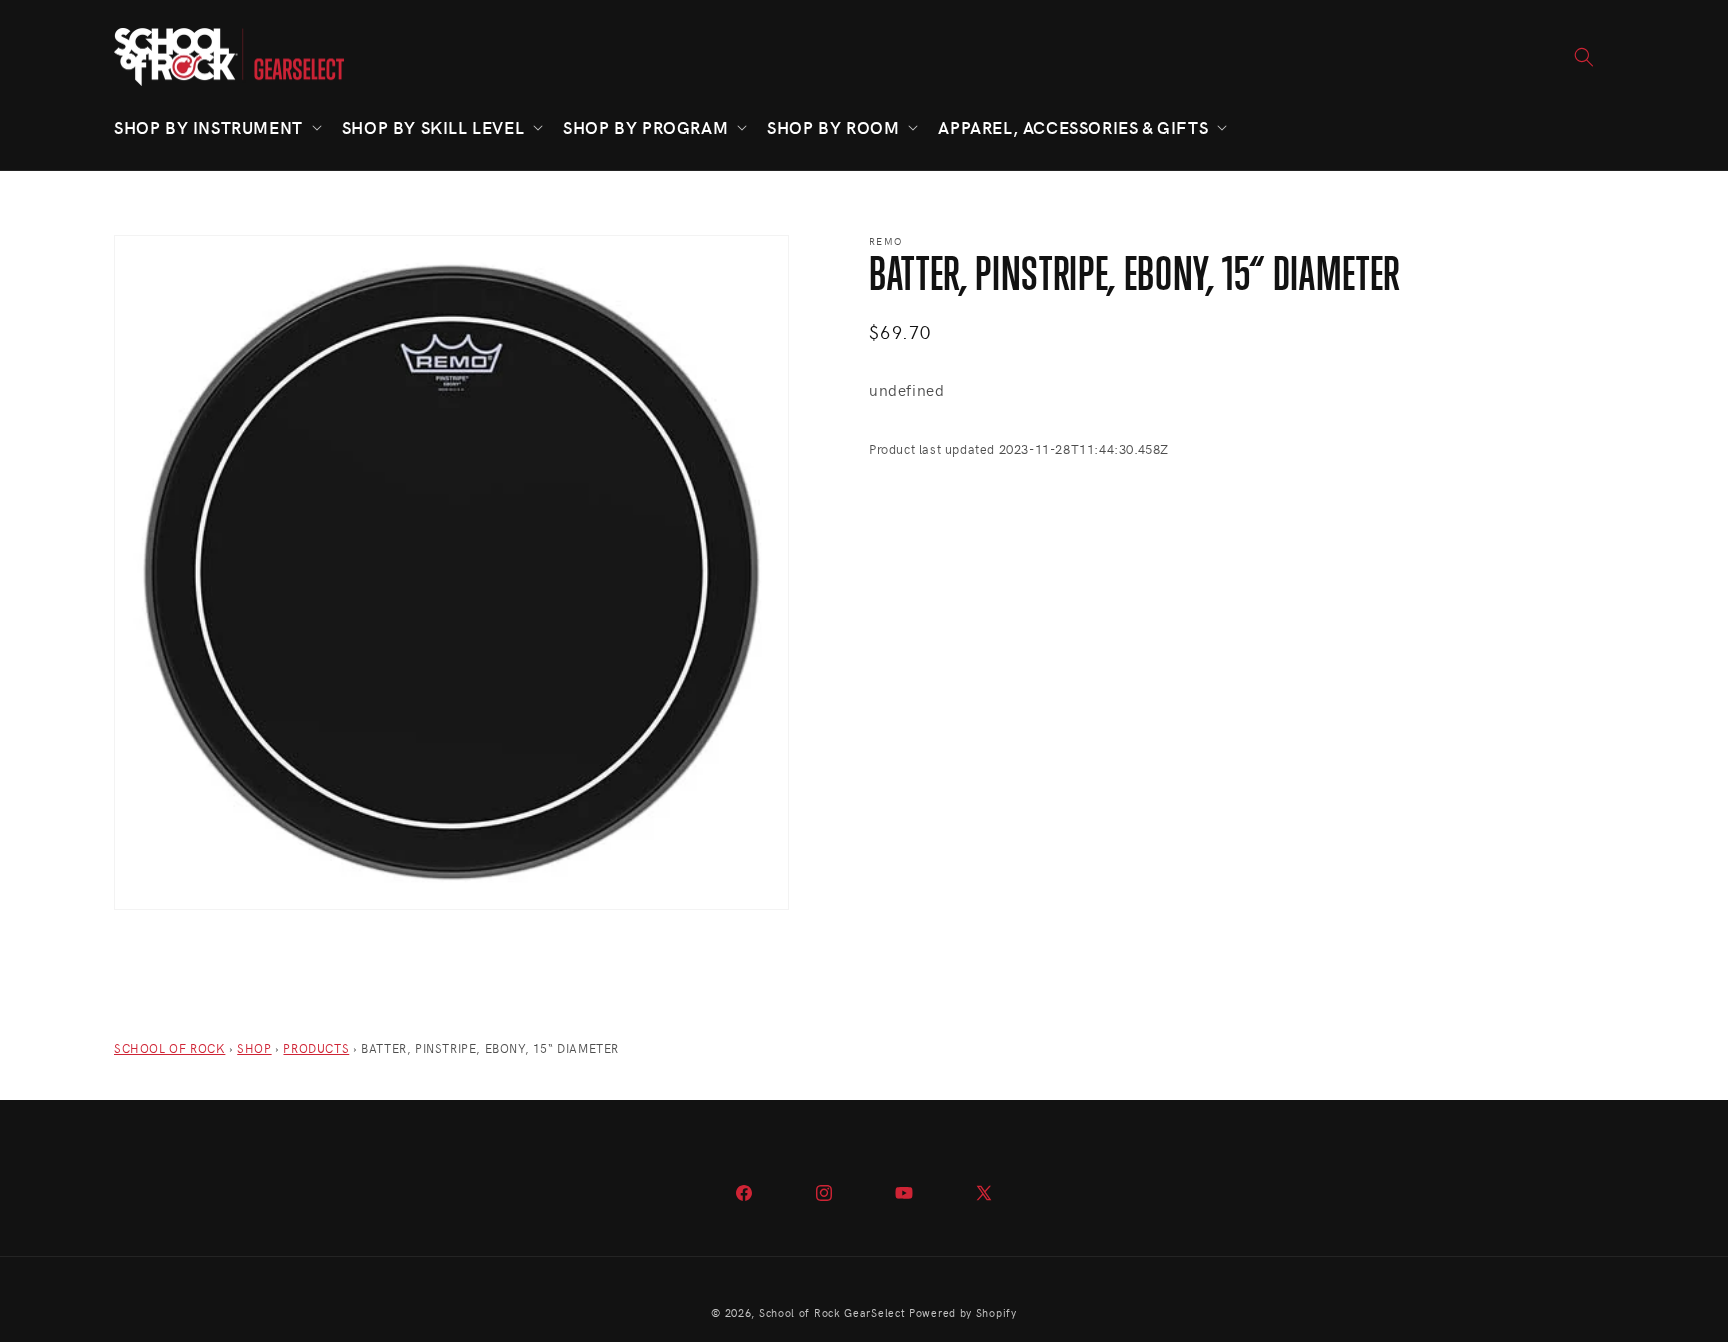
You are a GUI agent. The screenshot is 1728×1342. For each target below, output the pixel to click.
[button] (216, 127)
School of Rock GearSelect (832, 1312)
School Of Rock (169, 1048)
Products (316, 1048)
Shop (254, 1048)
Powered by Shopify (963, 1312)
